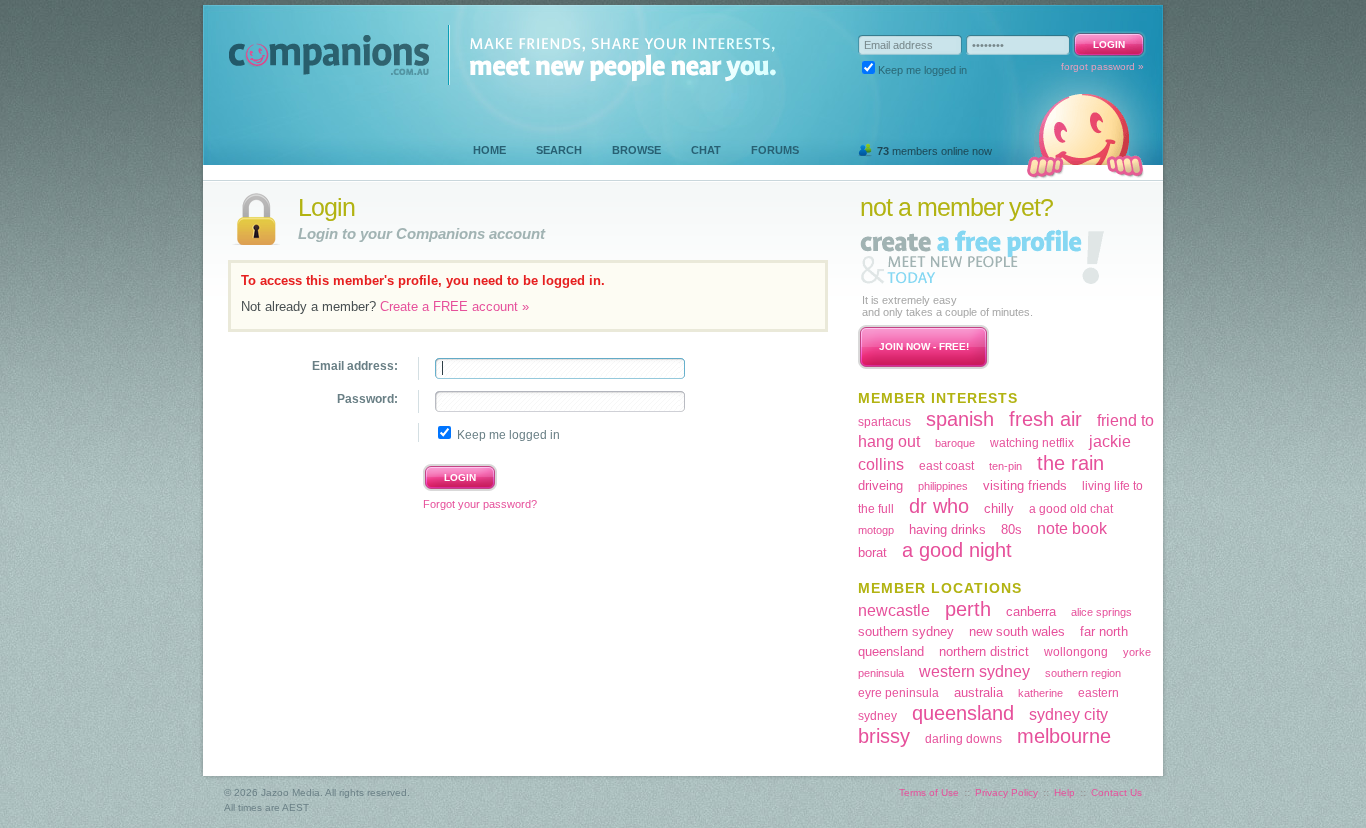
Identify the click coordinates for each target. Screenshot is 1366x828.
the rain (1070, 463)
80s (1011, 529)
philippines (943, 486)
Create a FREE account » (454, 306)
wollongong (1076, 652)
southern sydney (906, 631)
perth (968, 609)
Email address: (355, 366)
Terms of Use (929, 792)
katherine (1040, 693)
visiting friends (1025, 485)
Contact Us (1116, 792)
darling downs (963, 739)
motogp (876, 530)
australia (978, 692)
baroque (955, 443)
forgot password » (1102, 66)
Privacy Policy (1006, 792)
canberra (1031, 611)
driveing (880, 485)
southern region (1083, 673)
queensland (963, 713)
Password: (367, 399)
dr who (939, 506)
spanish (960, 419)
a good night (957, 550)
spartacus (884, 422)
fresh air (1045, 419)
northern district (984, 651)
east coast (946, 466)
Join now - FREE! (924, 346)
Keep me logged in (922, 70)
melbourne (1064, 736)
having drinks (947, 529)
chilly (999, 508)
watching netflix (1032, 443)
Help (1064, 792)
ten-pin (1005, 466)
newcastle (894, 610)
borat (872, 552)
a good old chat (1071, 509)
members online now (934, 151)
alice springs (1101, 612)
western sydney (974, 671)
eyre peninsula (898, 693)
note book (1072, 528)
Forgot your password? (480, 504)
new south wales (1017, 631)
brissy (884, 736)
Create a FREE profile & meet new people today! (982, 256)
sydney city (1068, 714)
